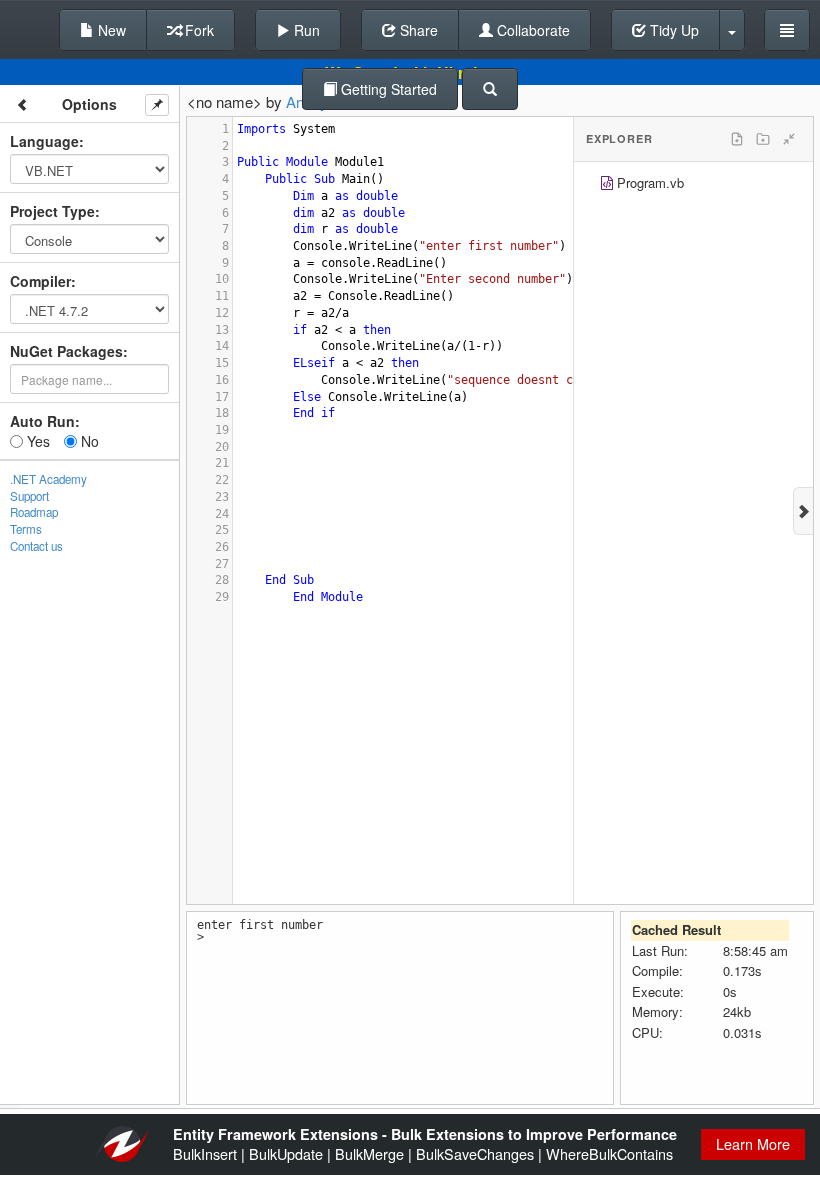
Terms (26, 529)
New (110, 30)
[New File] (737, 139)
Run (305, 30)
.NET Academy (48, 479)
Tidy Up (672, 30)
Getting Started (387, 89)
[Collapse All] (789, 139)
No (88, 441)
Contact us (36, 546)
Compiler (40, 281)
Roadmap (34, 512)
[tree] (693, 185)
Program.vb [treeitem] (650, 182)
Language (44, 141)
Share (417, 30)
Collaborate (531, 30)
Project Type (52, 211)
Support (29, 496)
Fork (197, 30)
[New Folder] (763, 139)
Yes (36, 441)
